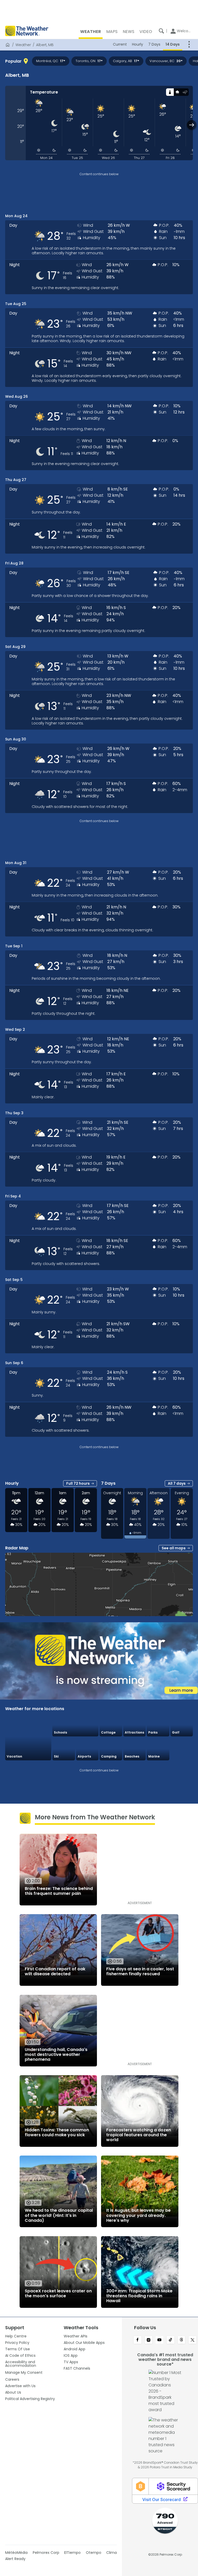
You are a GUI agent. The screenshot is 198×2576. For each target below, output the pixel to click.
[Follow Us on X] (192, 2340)
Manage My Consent (24, 2372)
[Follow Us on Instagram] (149, 2340)
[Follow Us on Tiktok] (171, 2340)
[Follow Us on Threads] (182, 2340)
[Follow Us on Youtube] (159, 2340)
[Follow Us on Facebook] (138, 2340)
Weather (23, 45)
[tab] (170, 92)
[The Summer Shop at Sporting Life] (182, 1749)
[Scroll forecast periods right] (192, 125)
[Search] (161, 31)
